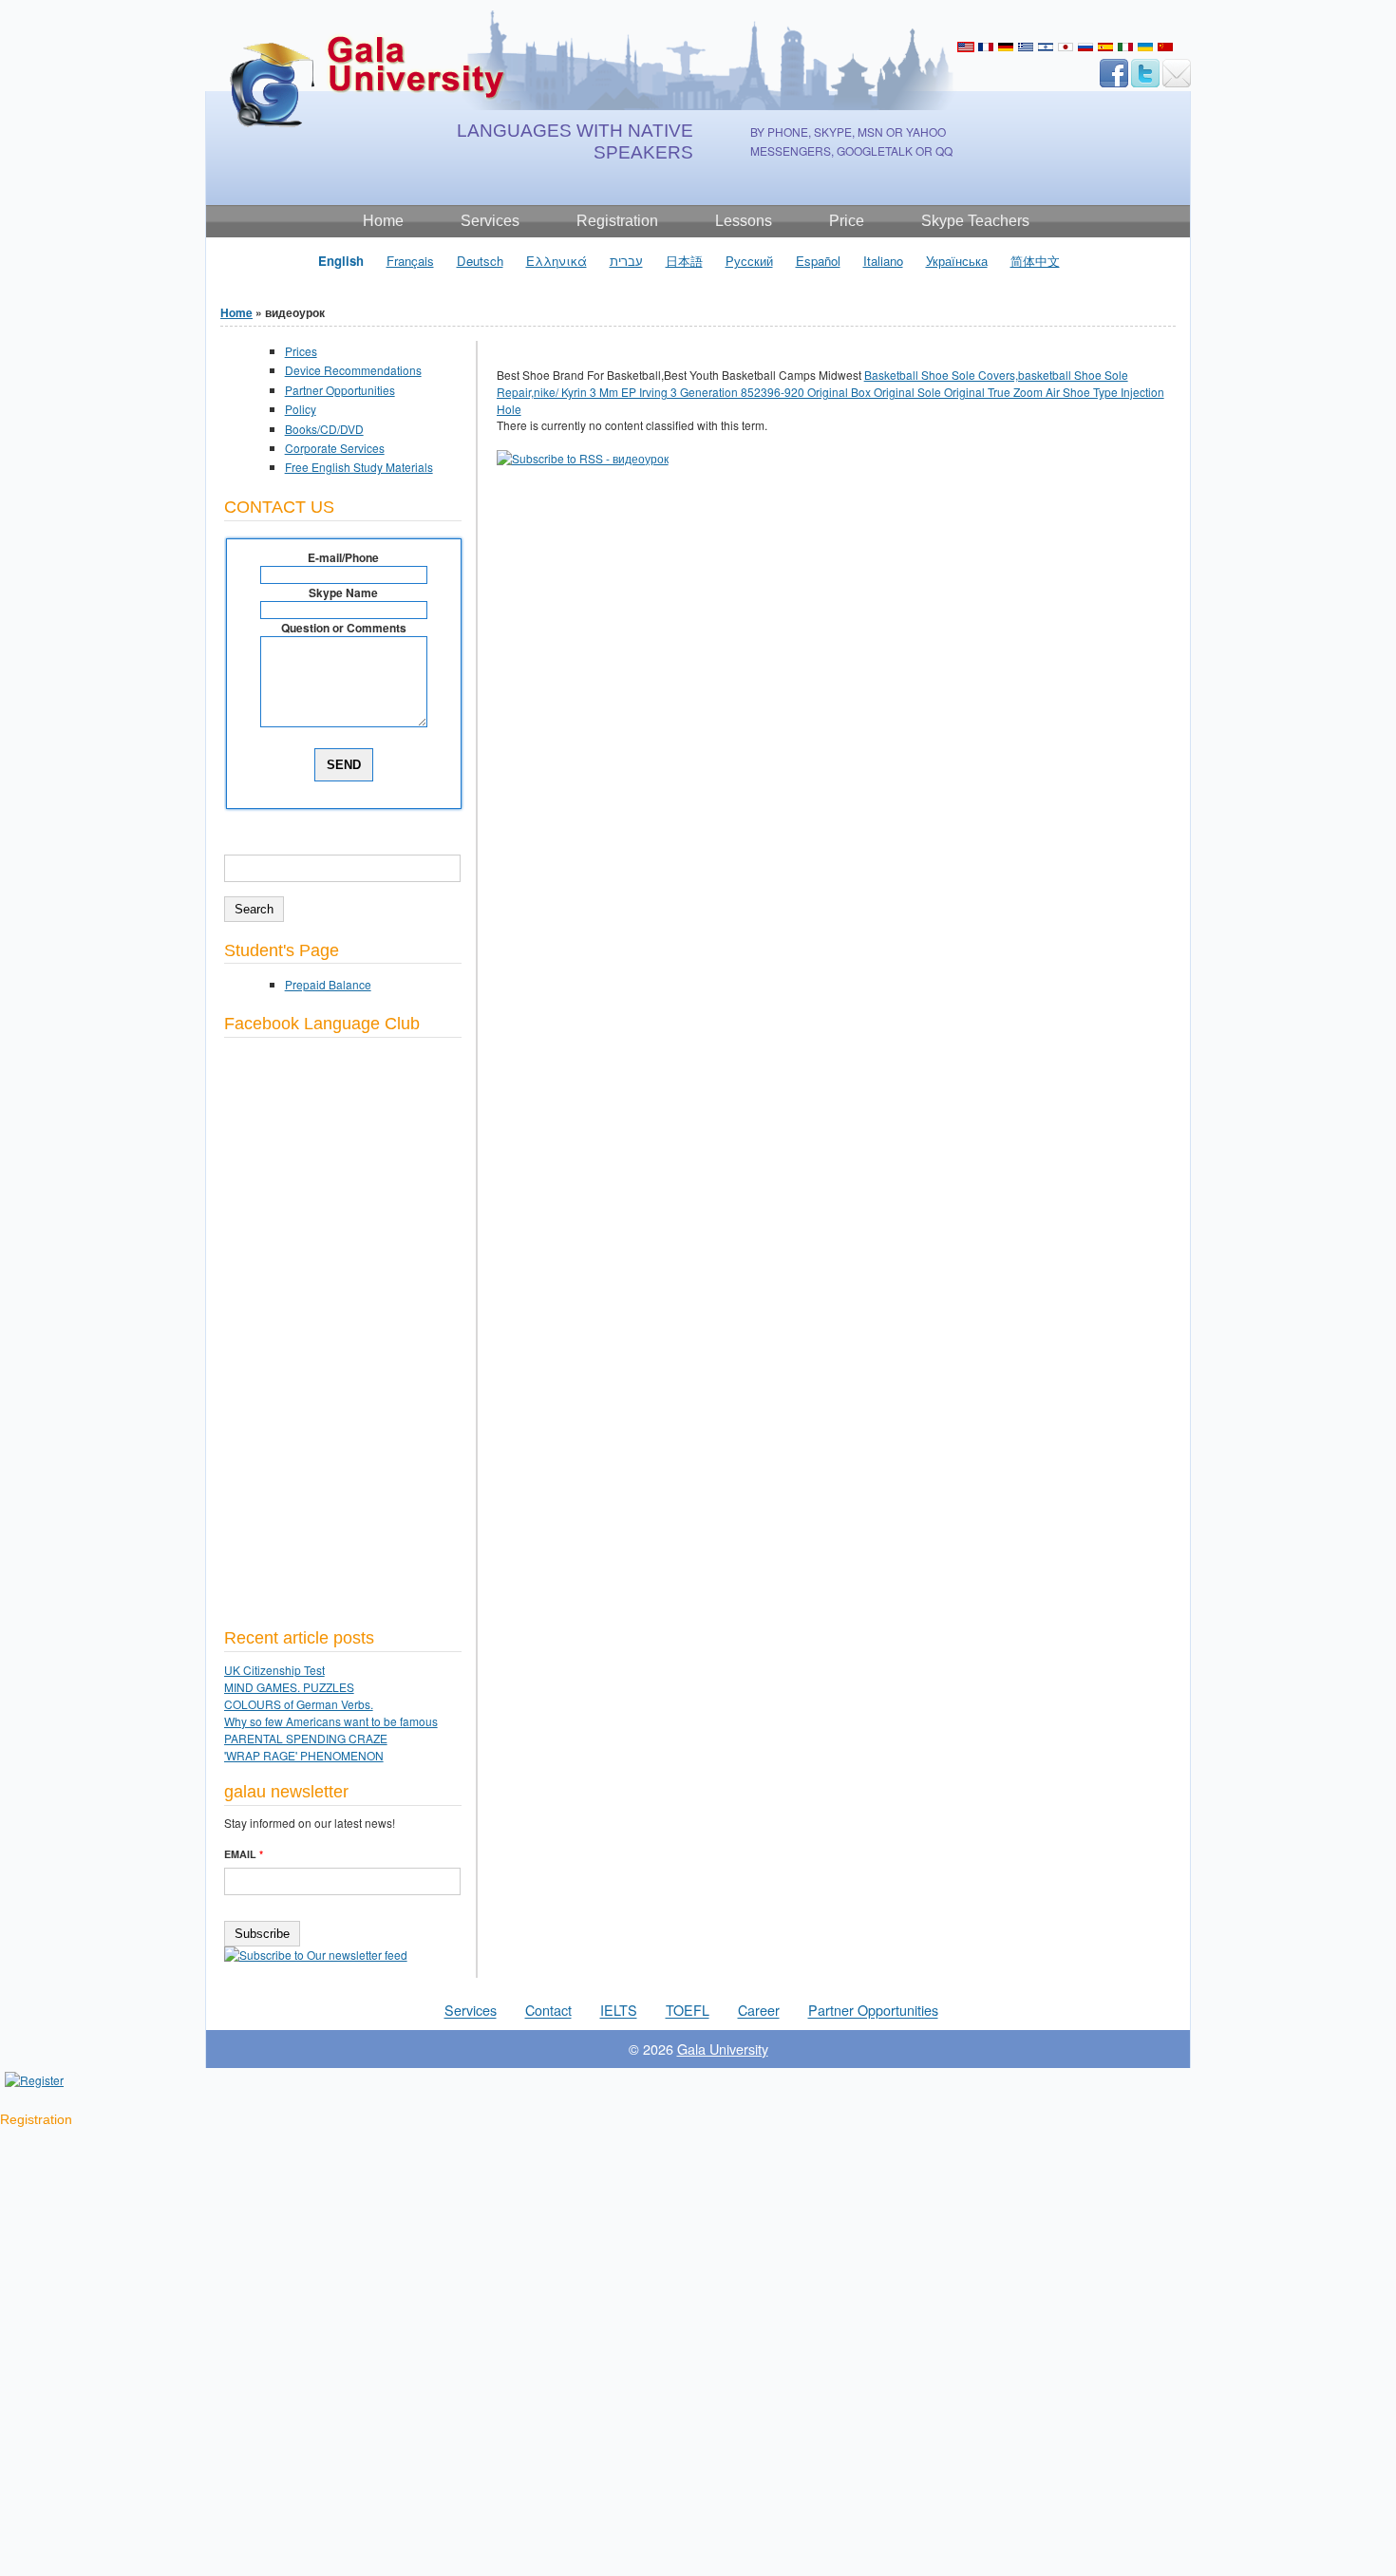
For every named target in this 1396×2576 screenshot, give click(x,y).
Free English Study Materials (359, 467)
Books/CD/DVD (324, 429)
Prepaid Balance (328, 984)
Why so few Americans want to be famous (331, 1721)
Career (759, 2011)
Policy (301, 409)
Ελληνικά (1026, 47)
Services (471, 2011)
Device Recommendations (353, 370)
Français (986, 47)
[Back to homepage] (367, 123)
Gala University (723, 2049)
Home (236, 312)
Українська (1145, 47)
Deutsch (1006, 47)
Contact (548, 2011)
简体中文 (1165, 47)
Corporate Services (335, 448)
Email (244, 1854)
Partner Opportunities (340, 390)
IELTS (619, 2011)
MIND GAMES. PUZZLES (289, 1687)
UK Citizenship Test (274, 1670)
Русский (1085, 47)
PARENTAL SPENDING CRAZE (306, 1738)
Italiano (1125, 47)
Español (1105, 47)
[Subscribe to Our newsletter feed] (316, 1955)
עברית (1046, 47)
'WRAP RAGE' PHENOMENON (304, 1755)
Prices (301, 351)
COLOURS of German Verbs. (299, 1704)
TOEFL (688, 2011)
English (966, 47)
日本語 (1066, 47)
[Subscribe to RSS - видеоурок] (583, 458)
